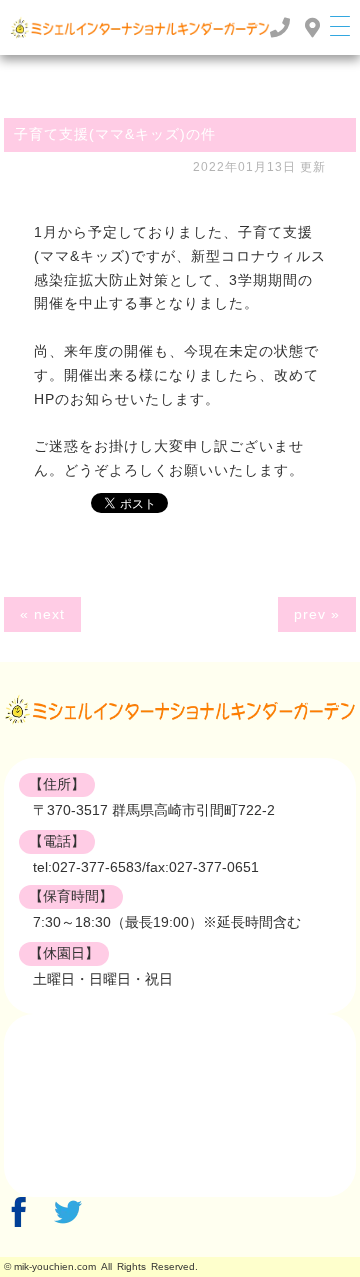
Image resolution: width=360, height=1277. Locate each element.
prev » (317, 614)
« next (42, 614)
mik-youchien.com (55, 1266)
